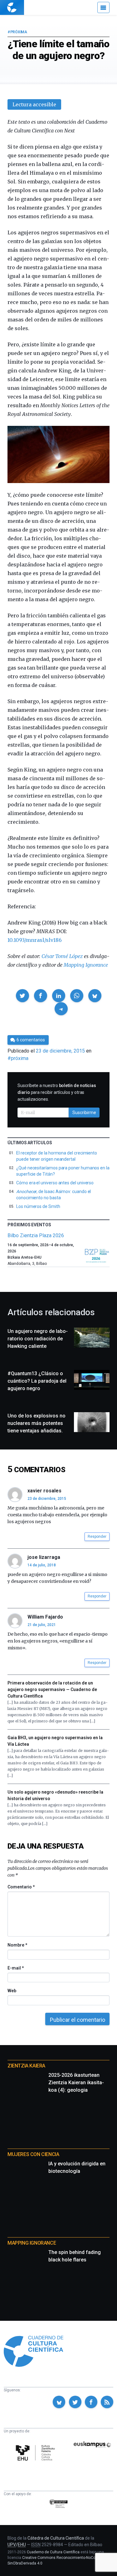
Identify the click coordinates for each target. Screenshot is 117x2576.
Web (12, 1991)
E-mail (15, 1968)
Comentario (21, 1887)
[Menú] (103, 7)
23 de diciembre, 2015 (47, 1499)
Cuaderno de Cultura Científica (53, 2552)
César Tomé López (62, 956)
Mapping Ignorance (86, 965)
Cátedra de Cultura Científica (56, 2538)
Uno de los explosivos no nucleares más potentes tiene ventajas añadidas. (37, 1423)
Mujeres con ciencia (33, 2154)
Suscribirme (84, 1113)
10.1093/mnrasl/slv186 (35, 940)
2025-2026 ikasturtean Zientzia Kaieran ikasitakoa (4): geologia (76, 2083)
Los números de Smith (38, 1206)
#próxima (17, 32)
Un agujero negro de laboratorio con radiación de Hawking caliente (38, 1339)
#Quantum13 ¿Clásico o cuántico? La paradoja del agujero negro (37, 1381)
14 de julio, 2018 (42, 1565)
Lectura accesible (34, 104)
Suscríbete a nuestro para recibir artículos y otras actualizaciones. (57, 1092)
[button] (22, 996)
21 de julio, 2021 (42, 1625)
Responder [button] (97, 1537)
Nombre (17, 1945)
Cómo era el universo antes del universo (55, 1183)
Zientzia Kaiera (26, 2066)
